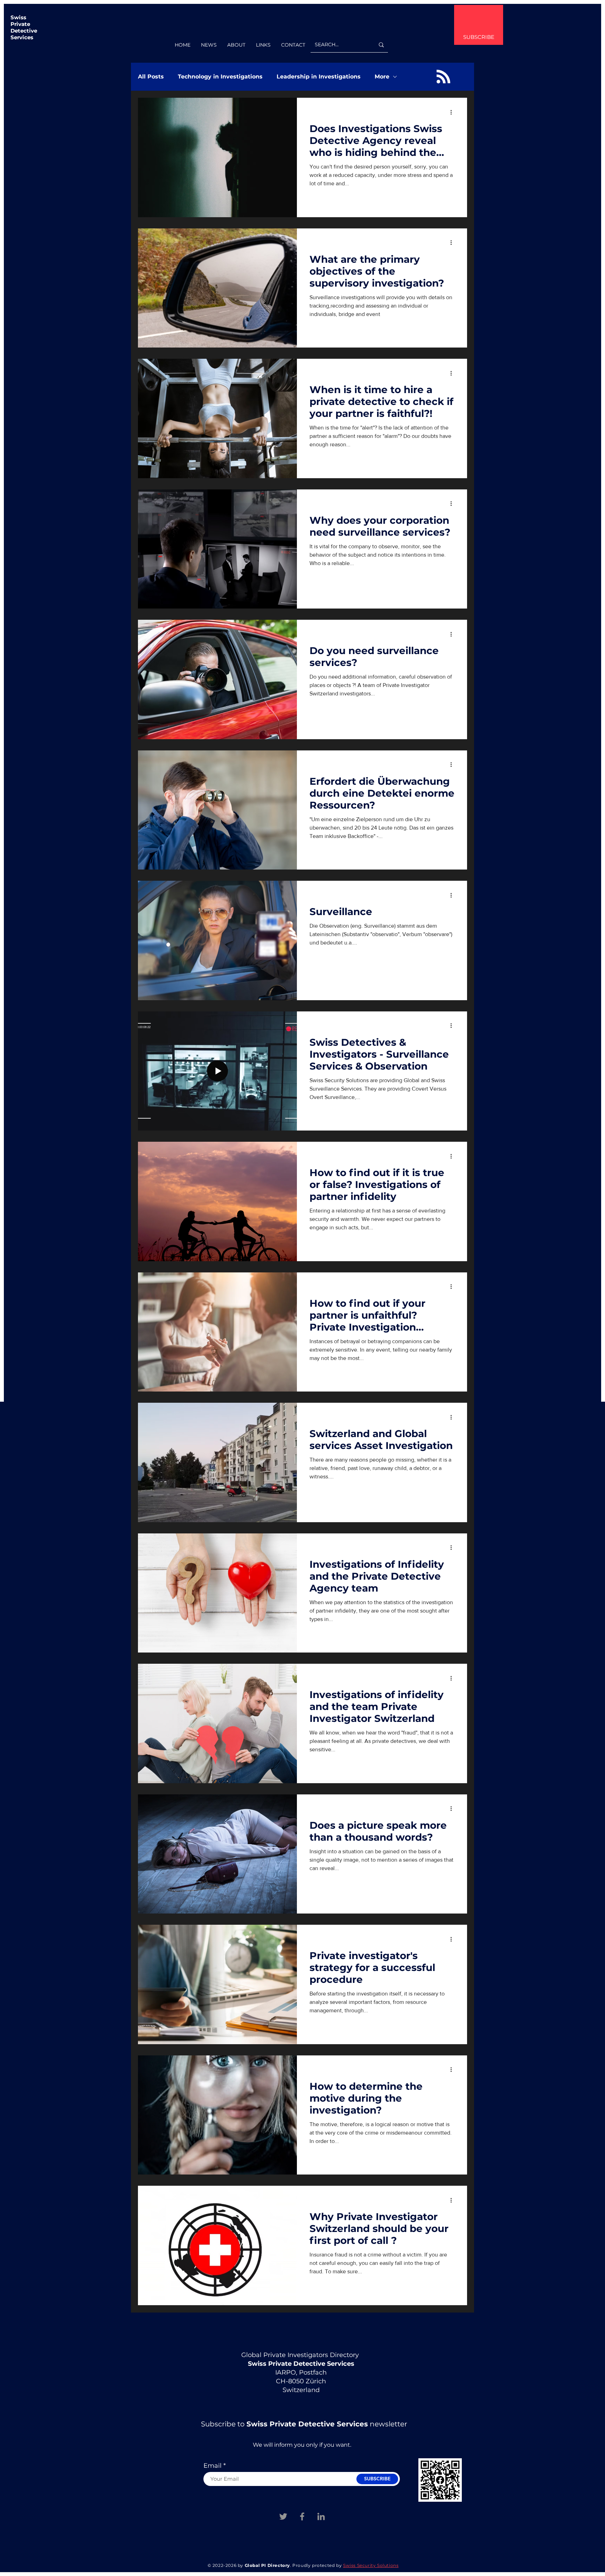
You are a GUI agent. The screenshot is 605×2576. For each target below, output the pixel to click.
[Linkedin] (321, 2516)
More (382, 77)
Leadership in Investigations (319, 77)
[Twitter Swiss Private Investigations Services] (283, 2516)
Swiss (18, 17)
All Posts (151, 77)
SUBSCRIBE (479, 37)
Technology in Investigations (220, 77)
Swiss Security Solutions (371, 2565)
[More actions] (453, 112)
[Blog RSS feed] (443, 77)
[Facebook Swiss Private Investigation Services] (302, 2516)
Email (213, 2466)
